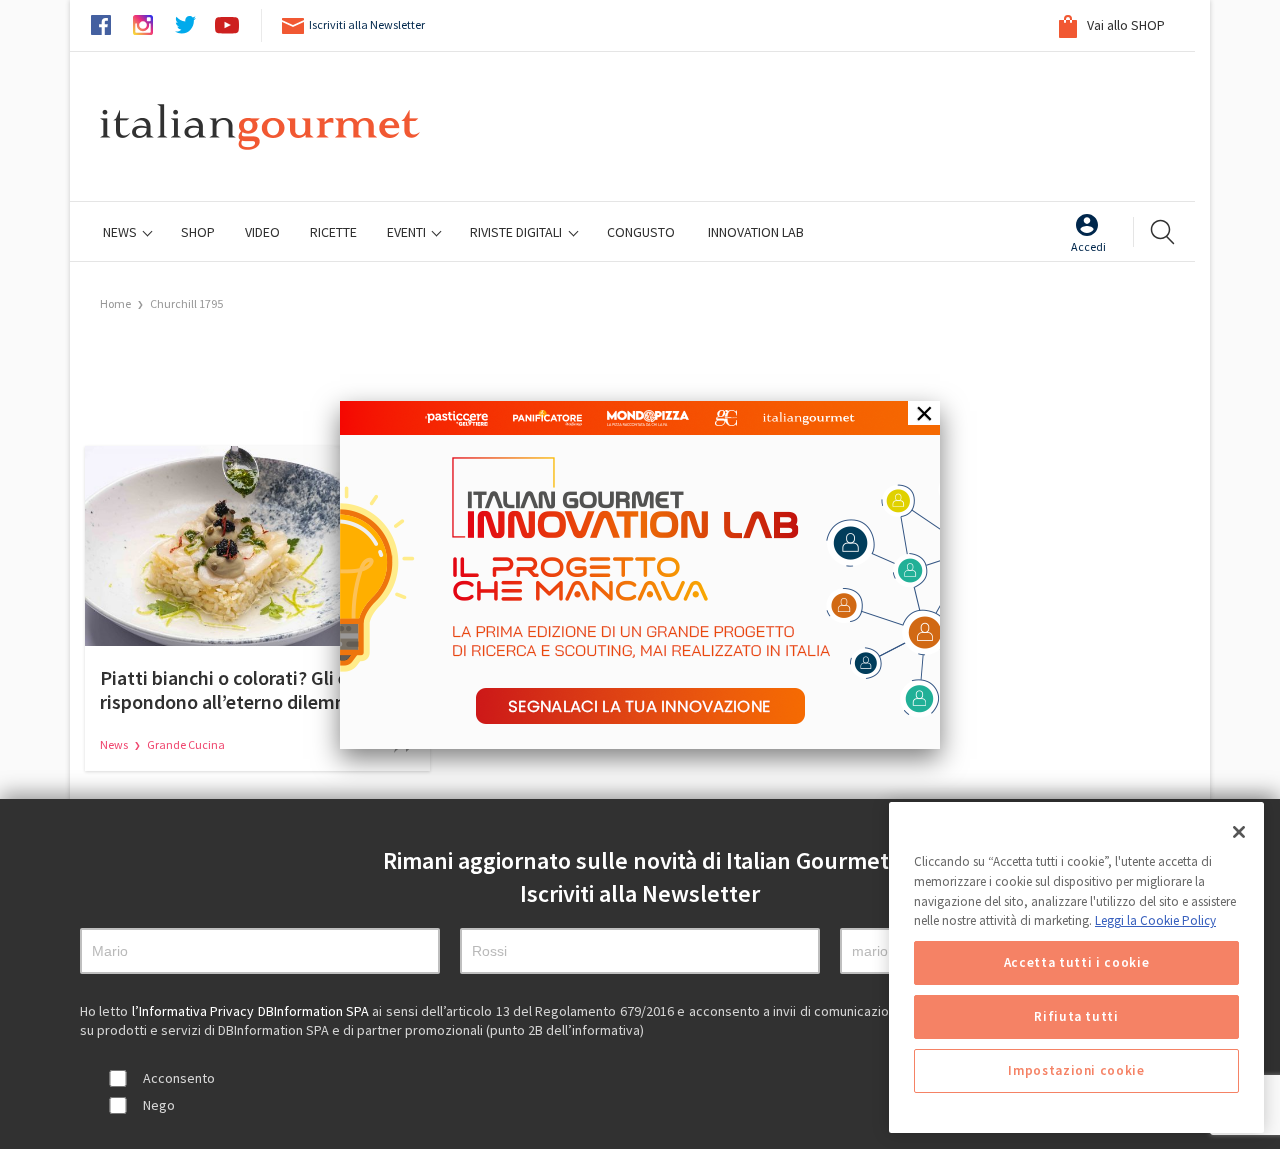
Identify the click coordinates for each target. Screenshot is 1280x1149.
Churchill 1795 (186, 303)
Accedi (1088, 246)
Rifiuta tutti (1076, 1016)
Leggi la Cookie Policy (1155, 920)
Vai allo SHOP (1124, 25)
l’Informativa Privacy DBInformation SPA (252, 1011)
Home (115, 303)
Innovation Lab (756, 232)
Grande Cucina (186, 744)
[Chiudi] (1239, 832)
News (121, 232)
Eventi (408, 232)
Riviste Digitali (517, 232)
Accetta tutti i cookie (1076, 962)
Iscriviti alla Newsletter (367, 24)
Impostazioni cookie (1076, 1070)
